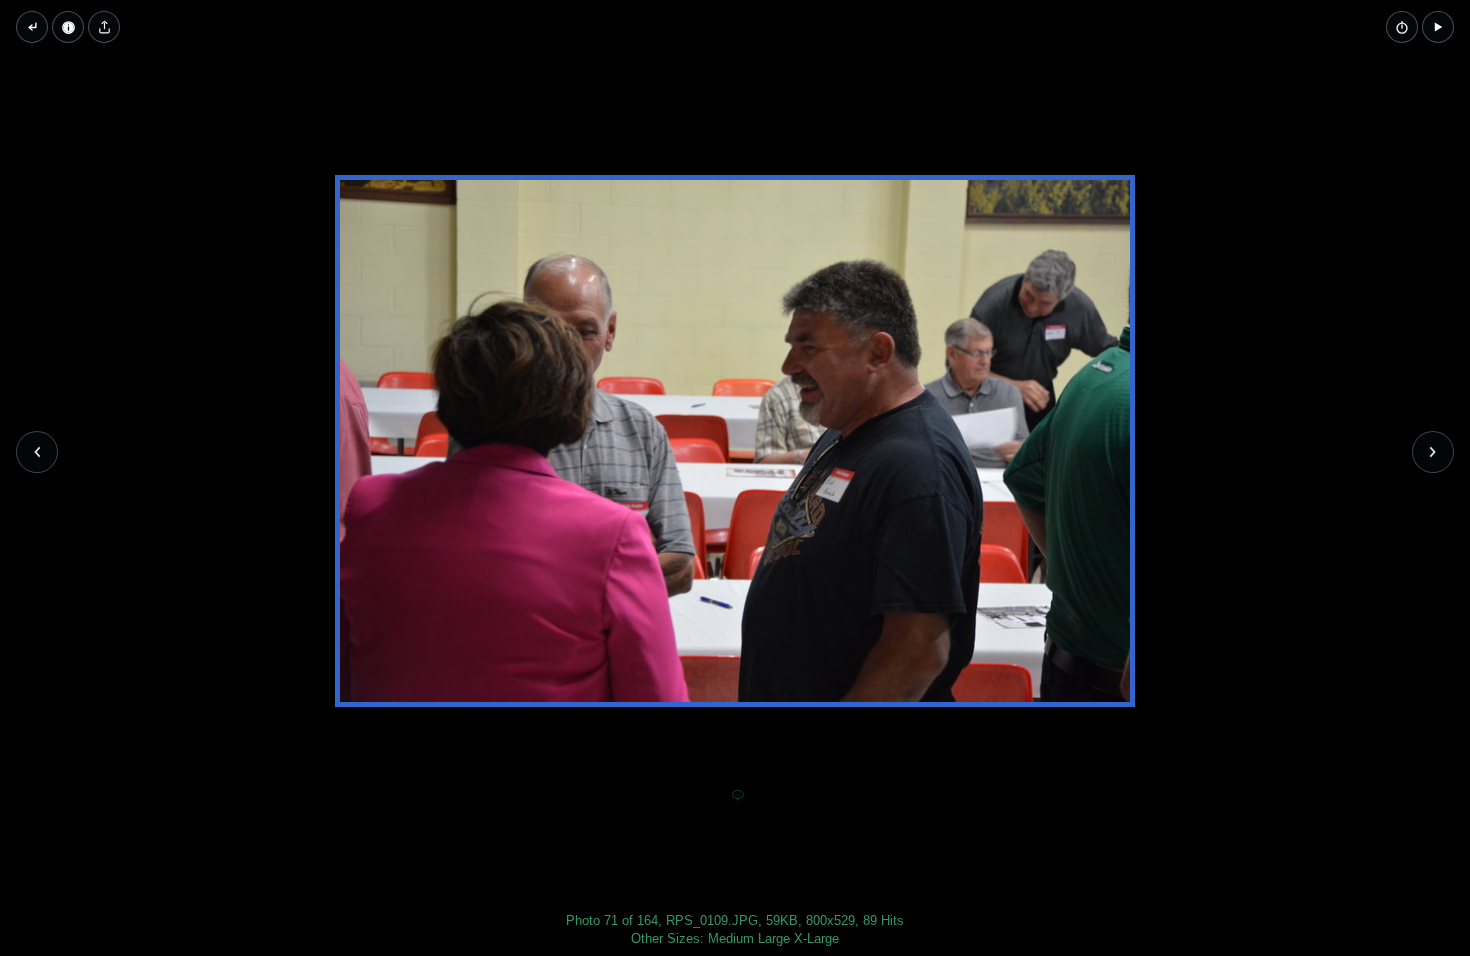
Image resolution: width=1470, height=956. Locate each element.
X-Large (816, 938)
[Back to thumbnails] (32, 27)
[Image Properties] (68, 27)
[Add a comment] (738, 796)
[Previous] (37, 452)
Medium (731, 938)
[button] (1438, 27)
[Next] (1433, 452)
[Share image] (104, 27)
